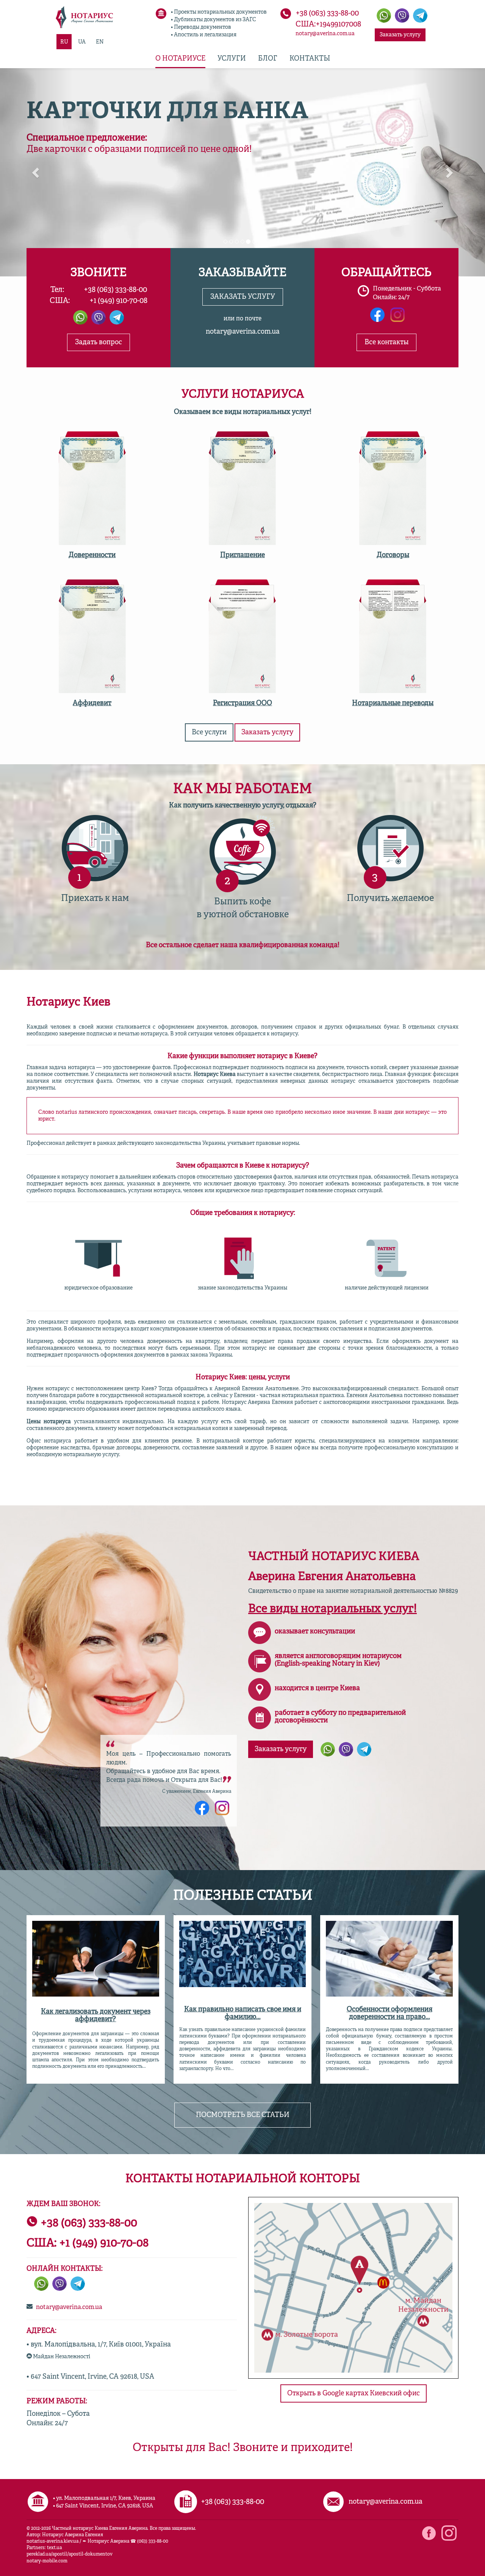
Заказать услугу (400, 35)
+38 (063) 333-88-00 (327, 14)
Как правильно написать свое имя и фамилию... (243, 2013)
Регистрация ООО (242, 703)
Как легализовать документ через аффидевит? (96, 2016)
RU (64, 42)
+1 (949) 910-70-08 (118, 301)
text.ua (54, 2548)
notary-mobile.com (47, 2561)
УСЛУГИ (232, 59)
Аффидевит (92, 703)
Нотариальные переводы (393, 703)
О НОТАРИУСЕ (180, 59)
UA (82, 42)
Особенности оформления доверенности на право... (390, 2013)
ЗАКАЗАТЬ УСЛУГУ (243, 297)
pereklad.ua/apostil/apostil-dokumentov (70, 2554)
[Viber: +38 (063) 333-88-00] (402, 16)
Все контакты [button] (386, 342)
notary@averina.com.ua (325, 34)
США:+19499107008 (328, 25)
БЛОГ (268, 59)
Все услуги (209, 732)
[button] (36, 172)
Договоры (393, 555)
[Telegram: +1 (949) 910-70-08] (420, 16)
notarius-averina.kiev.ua (52, 2542)
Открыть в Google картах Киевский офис (354, 2393)
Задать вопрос (99, 342)
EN (100, 42)
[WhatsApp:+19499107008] (384, 16)
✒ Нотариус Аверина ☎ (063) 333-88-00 (125, 2542)
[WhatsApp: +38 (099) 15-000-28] (328, 1749)
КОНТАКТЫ (310, 59)
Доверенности (92, 555)
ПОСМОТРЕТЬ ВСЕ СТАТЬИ (243, 2115)
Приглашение (242, 555)
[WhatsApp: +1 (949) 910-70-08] (80, 317)
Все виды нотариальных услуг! (332, 1609)
